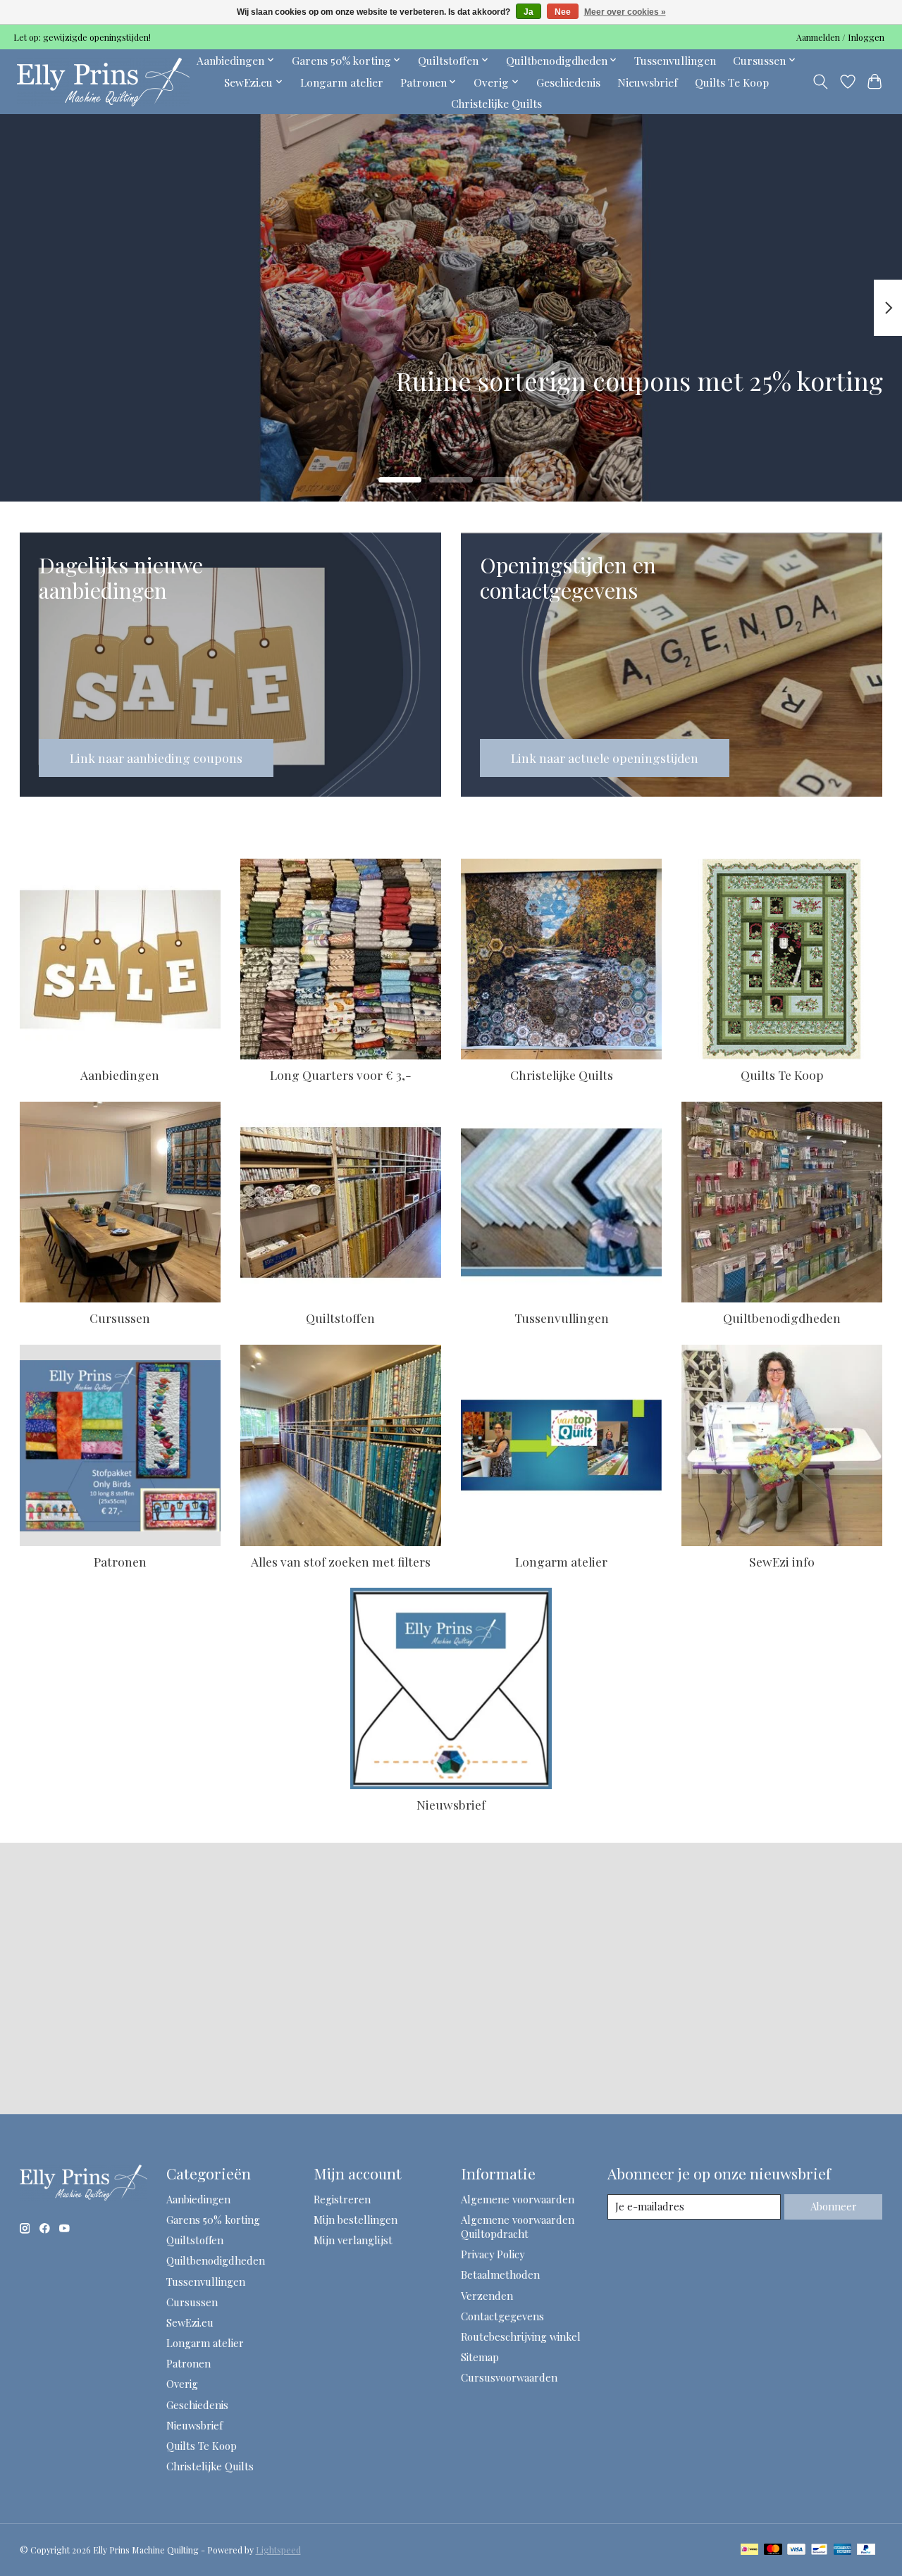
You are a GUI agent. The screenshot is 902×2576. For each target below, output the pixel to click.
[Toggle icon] (820, 82)
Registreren (342, 2199)
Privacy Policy (493, 2254)
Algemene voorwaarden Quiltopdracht (518, 2227)
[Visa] (796, 2550)
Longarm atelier (342, 82)
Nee (563, 12)
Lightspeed (278, 2550)
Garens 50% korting (213, 2220)
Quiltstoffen (340, 1318)
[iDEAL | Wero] (749, 2550)
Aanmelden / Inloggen (840, 37)
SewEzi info (782, 1561)
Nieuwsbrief (648, 82)
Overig (182, 2384)
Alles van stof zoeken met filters (341, 1561)
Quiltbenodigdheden (782, 1318)
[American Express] (843, 2550)
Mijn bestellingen (356, 2220)
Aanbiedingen (120, 1075)
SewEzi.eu (190, 2322)
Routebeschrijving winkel (521, 2337)
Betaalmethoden (500, 2275)
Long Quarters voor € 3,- (341, 1075)
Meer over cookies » (625, 12)
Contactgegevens (502, 2316)
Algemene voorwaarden (518, 2199)
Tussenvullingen (675, 60)
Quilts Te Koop (732, 82)
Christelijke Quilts (496, 103)
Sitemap (480, 2357)
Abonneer (834, 2206)
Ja (529, 12)
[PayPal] (866, 2550)
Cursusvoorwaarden (509, 2377)
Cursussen (120, 1318)
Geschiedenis (568, 82)
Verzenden (487, 2296)
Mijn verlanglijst (353, 2240)
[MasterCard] (773, 2550)
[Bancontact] (819, 2550)
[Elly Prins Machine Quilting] (103, 82)
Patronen (120, 1561)
